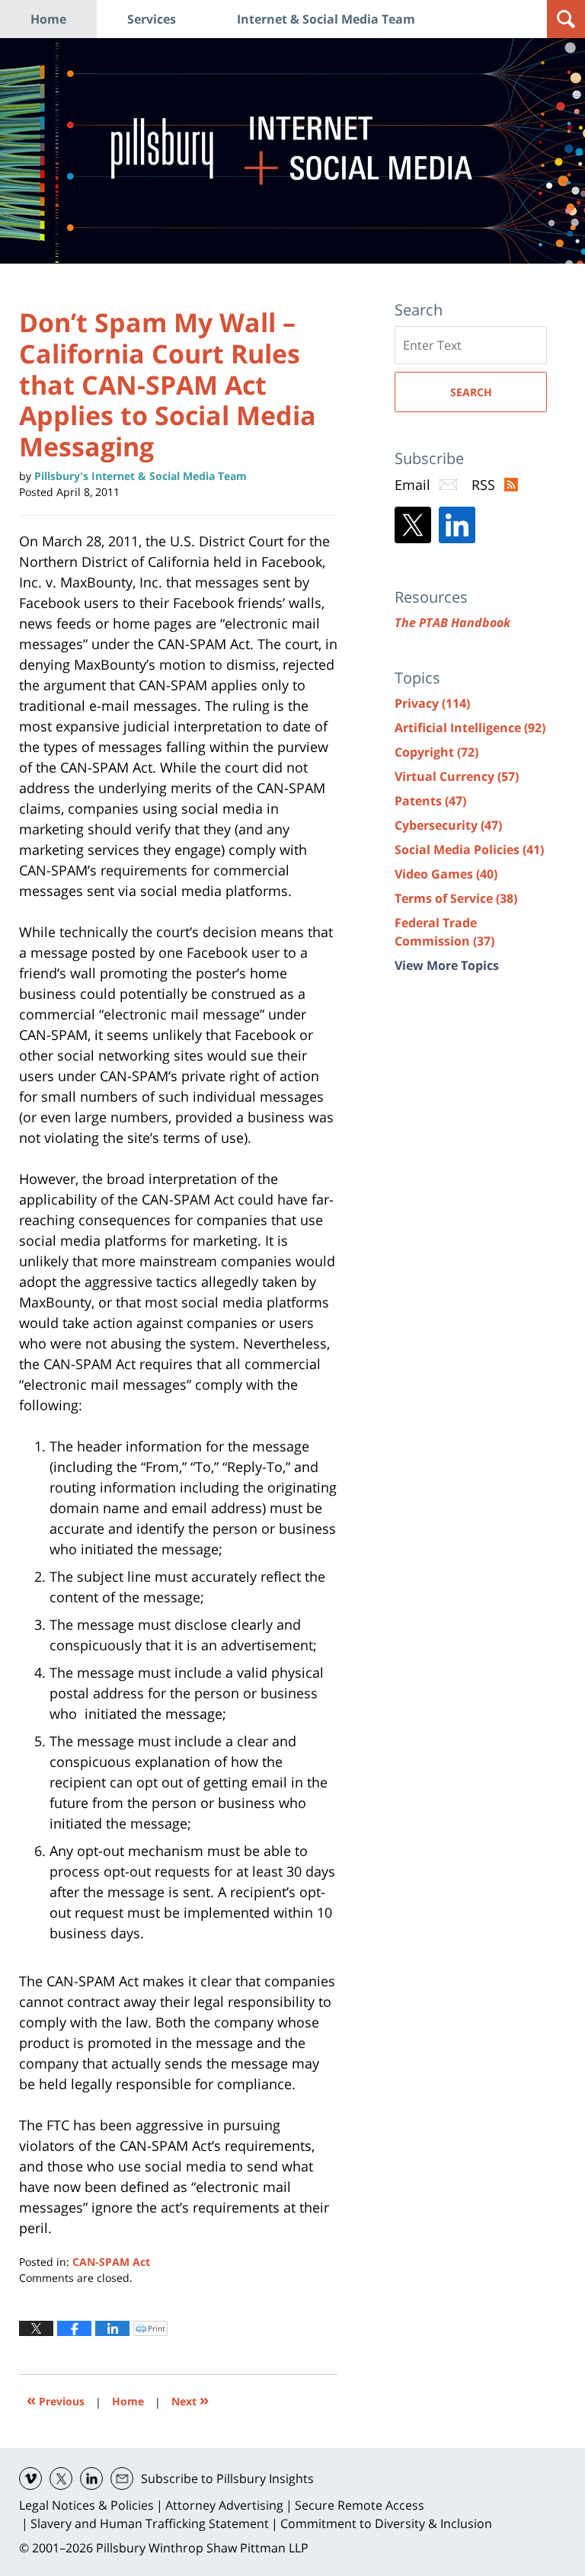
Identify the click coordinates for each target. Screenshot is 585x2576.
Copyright (436, 752)
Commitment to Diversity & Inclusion (386, 2523)
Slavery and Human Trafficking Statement (150, 2523)
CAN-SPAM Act (111, 2262)
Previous (56, 2400)
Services (152, 19)
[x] (61, 2478)
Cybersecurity (448, 825)
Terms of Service (456, 898)
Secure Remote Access (360, 2505)
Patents (430, 801)
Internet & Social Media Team (326, 19)
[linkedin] (91, 2478)
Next (190, 2400)
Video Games (446, 874)
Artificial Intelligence (470, 728)
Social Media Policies (469, 850)
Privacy (432, 703)
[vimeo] (30, 2478)
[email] (122, 2478)
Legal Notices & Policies (86, 2505)
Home (48, 19)
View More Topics (447, 965)
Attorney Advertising (224, 2505)
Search (471, 392)
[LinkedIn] (457, 525)
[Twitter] (413, 525)
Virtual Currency (457, 776)
